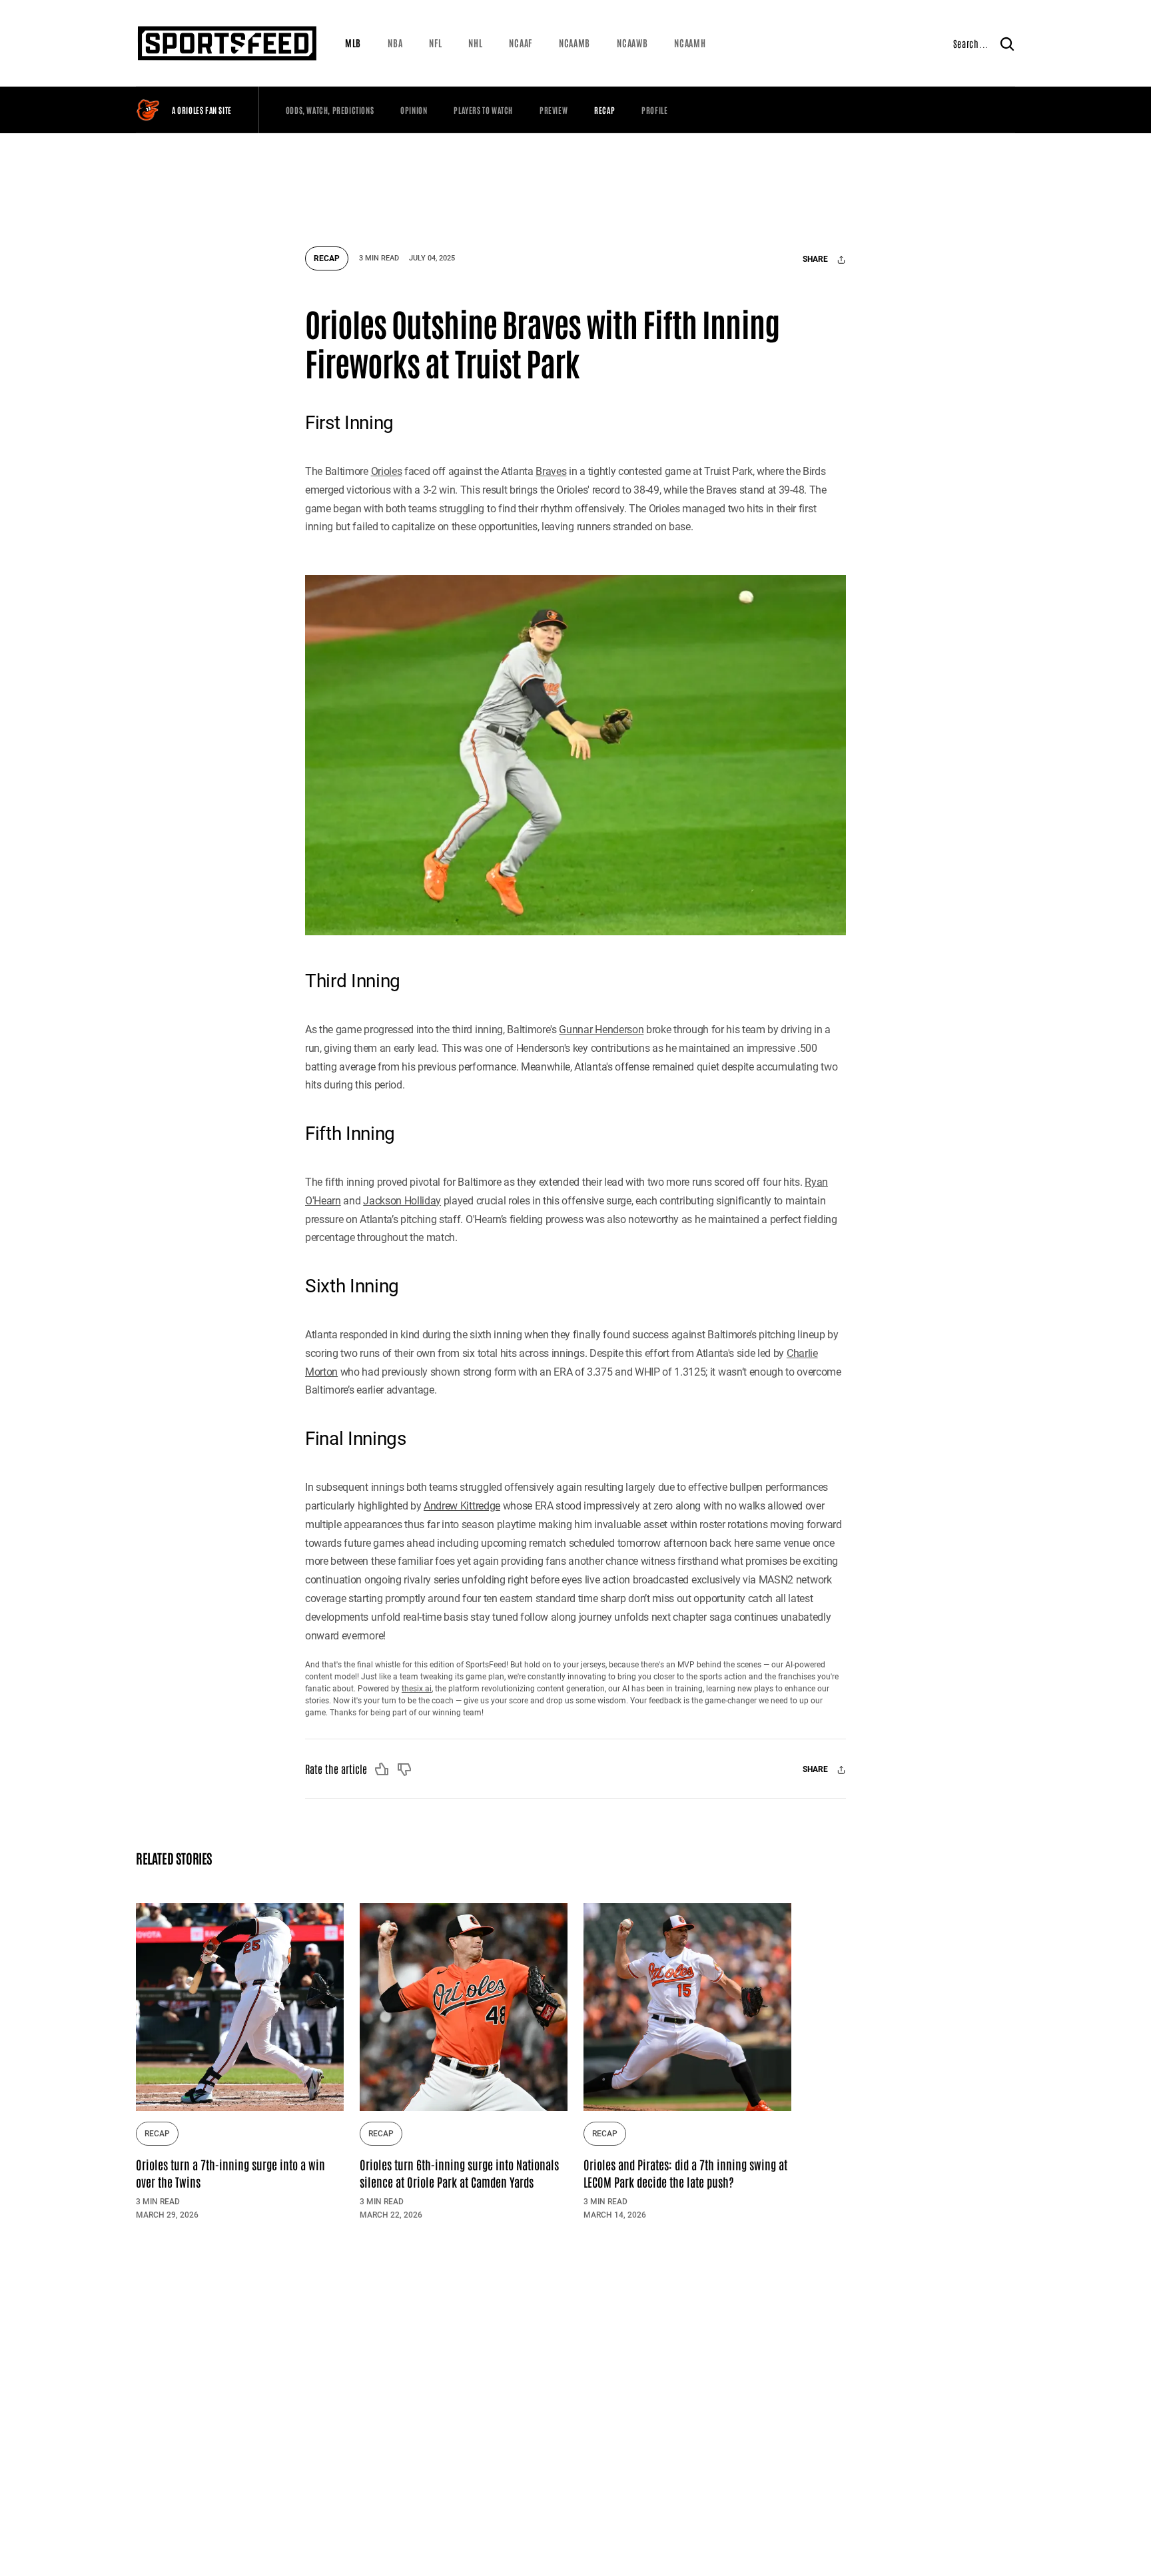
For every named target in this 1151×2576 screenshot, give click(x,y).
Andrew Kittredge (462, 1506)
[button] (353, 43)
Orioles (387, 471)
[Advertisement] (575, 183)
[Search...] (1007, 43)
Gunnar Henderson (601, 1030)
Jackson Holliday (402, 1201)
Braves (551, 471)
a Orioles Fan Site (202, 110)
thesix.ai (417, 1689)
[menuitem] (353, 43)
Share (816, 260)
